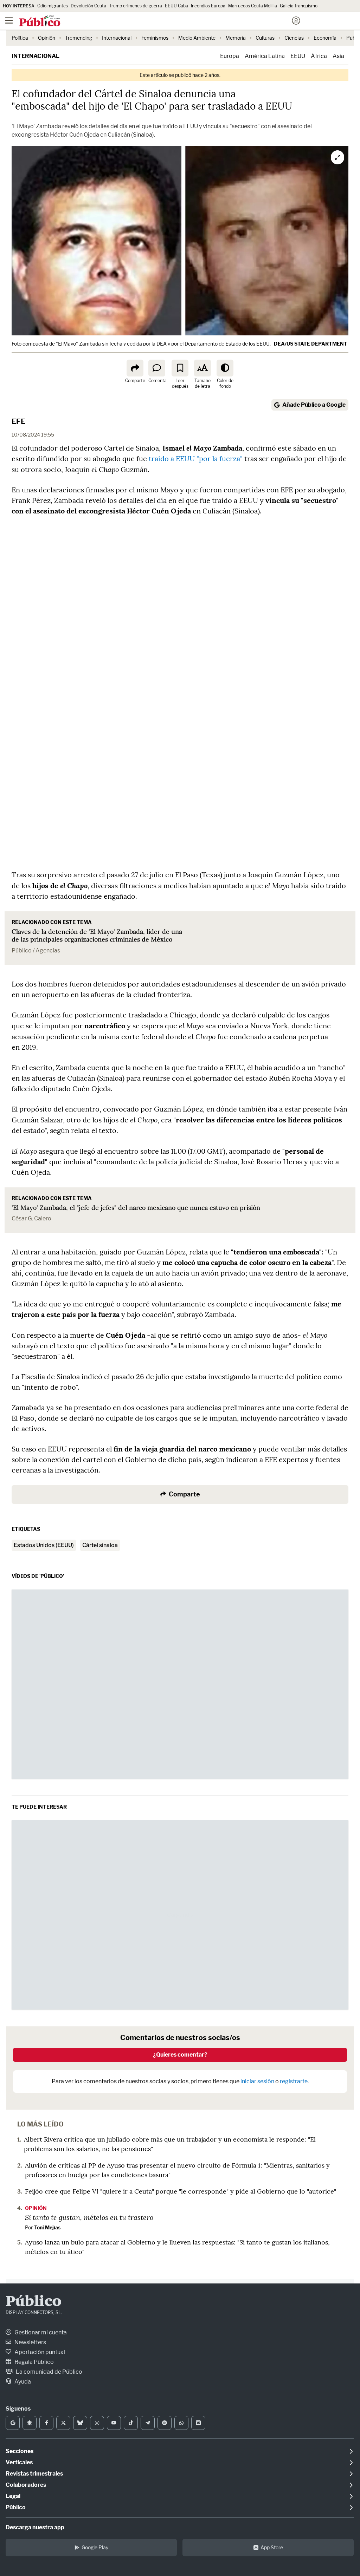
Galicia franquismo (299, 6)
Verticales (19, 2462)
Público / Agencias (36, 951)
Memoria (236, 38)
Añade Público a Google (314, 405)
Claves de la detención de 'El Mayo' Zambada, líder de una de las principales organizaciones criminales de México (97, 936)
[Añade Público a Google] (13, 2423)
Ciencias (294, 38)
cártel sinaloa (100, 1545)
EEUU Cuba (176, 6)
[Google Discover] (30, 2423)
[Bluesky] (80, 2423)
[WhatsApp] (181, 2423)
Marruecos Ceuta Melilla (253, 6)
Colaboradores (26, 2485)
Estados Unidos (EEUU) (44, 1545)
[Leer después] (180, 368)
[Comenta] (157, 368)
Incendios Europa (208, 6)
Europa (230, 56)
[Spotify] (165, 2423)
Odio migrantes (53, 6)
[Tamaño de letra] (202, 368)
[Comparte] (135, 368)
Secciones (20, 2451)
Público (34, 2302)
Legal (13, 2496)
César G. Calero (31, 1218)
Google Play (95, 2547)
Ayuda (22, 2382)
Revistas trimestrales (34, 2474)
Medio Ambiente (197, 38)
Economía (325, 38)
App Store (272, 2547)
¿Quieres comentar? (180, 2055)
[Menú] (9, 21)
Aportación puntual (39, 2352)
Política (20, 38)
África (319, 56)
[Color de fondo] (225, 368)
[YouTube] (114, 2423)
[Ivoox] (198, 2423)
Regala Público (34, 2362)
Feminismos (155, 38)
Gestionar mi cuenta (40, 2332)
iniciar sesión (257, 2081)
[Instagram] (97, 2423)
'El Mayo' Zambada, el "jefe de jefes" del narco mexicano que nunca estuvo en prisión (136, 1208)
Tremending (79, 38)
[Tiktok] (131, 2423)
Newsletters (30, 2342)
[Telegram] (148, 2423)
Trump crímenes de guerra (136, 6)
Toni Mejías (47, 2227)
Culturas (265, 38)
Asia (338, 56)
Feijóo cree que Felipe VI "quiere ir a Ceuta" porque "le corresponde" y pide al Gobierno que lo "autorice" (181, 2191)
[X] (63, 2423)
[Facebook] (46, 2423)
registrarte (294, 2081)
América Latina (265, 56)
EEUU (298, 56)
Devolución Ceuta (88, 6)
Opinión (47, 38)
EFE (18, 421)
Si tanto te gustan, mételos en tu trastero (89, 2217)
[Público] (168, 21)
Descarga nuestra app (35, 2527)
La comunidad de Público (49, 2372)
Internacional (117, 38)
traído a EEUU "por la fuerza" (195, 458)
